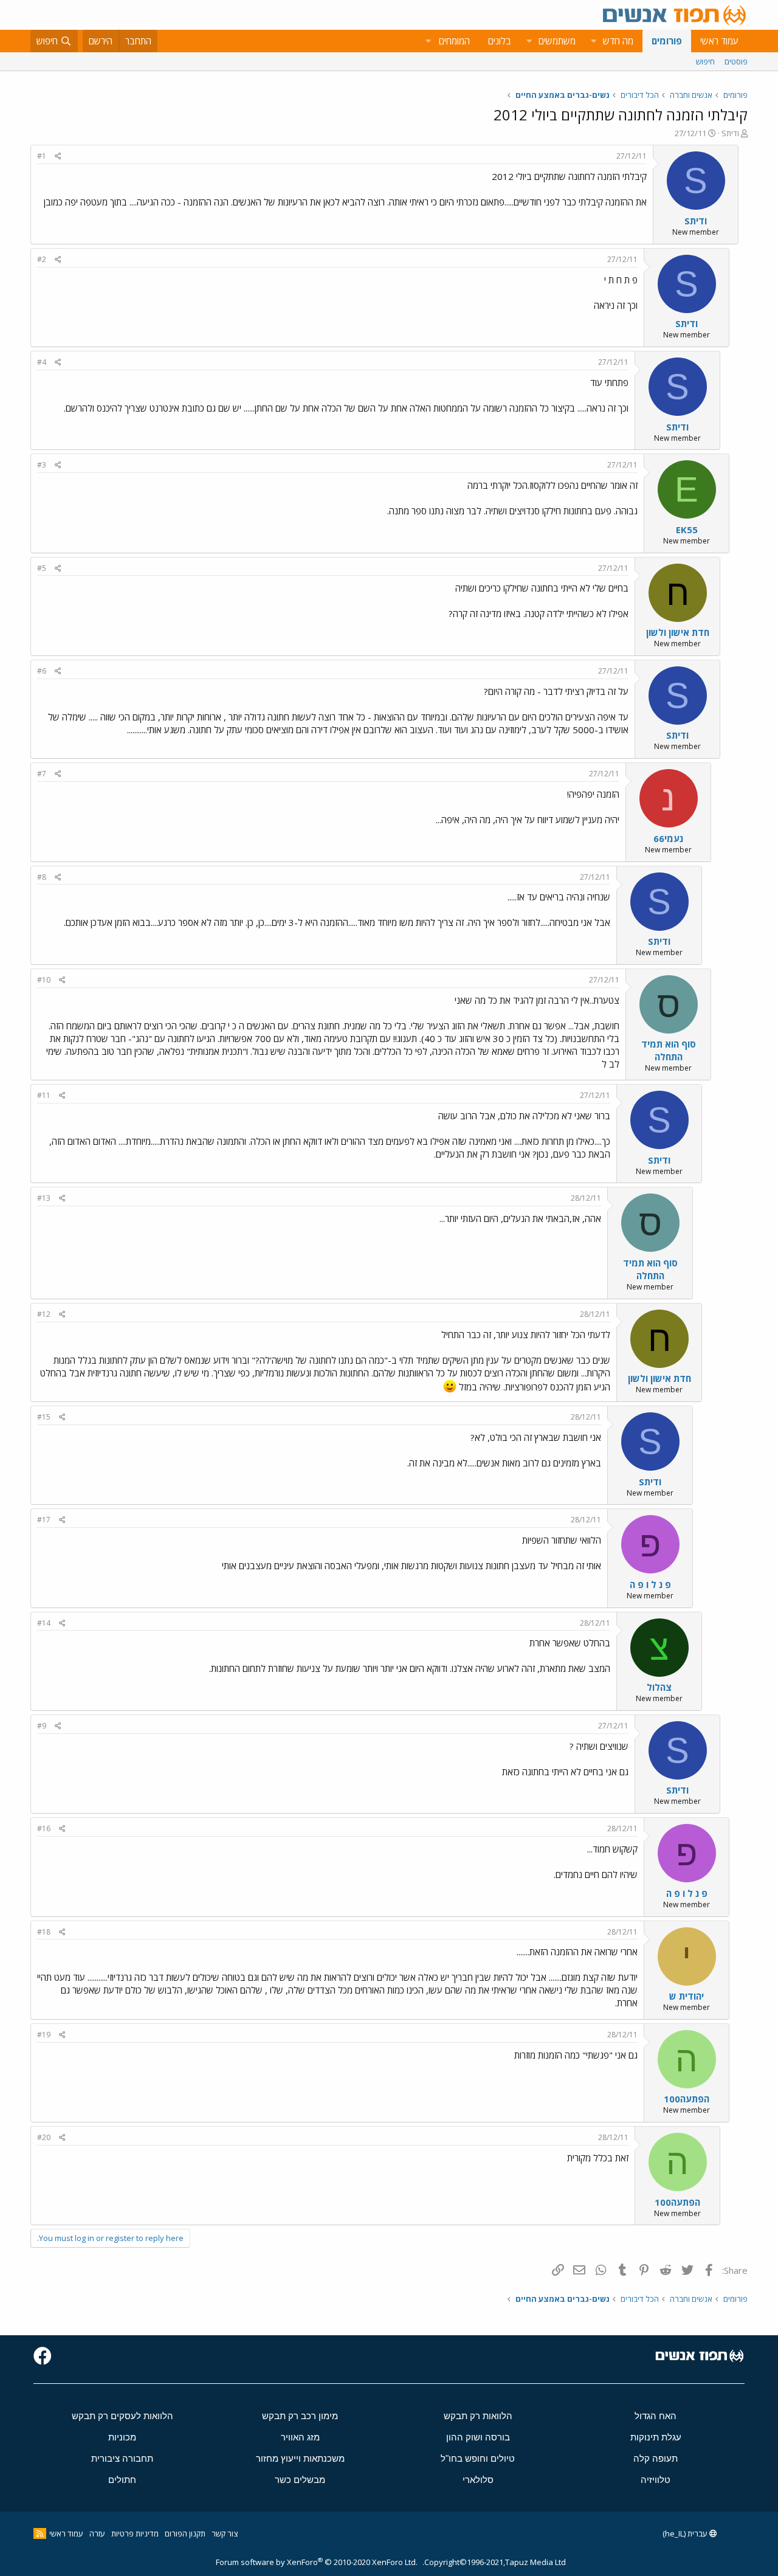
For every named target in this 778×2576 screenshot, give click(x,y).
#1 (42, 156)
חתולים (122, 2480)
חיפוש (705, 61)
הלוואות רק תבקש (478, 2416)
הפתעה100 (687, 2099)
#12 (44, 1314)
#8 (42, 877)
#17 (44, 1520)
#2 (42, 259)
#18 (44, 1932)
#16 (44, 1828)
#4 (42, 362)
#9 (42, 1726)
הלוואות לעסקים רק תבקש (122, 2416)
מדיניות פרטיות (135, 2533)
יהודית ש (687, 1996)
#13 (44, 1198)
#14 (44, 1623)
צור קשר (225, 2533)
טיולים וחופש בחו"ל (478, 2458)
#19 (44, 2035)
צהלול (659, 1687)
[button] (593, 41)
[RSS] (40, 2533)
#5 (42, 568)
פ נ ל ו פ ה (650, 1584)
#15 (44, 1417)
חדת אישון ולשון (678, 632)
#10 (44, 980)
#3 (42, 465)
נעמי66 (668, 838)
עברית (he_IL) (686, 2533)
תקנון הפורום (185, 2533)
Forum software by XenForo (317, 2562)
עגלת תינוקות (656, 2437)
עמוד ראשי (719, 41)
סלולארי (478, 2480)
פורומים (667, 41)
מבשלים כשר (300, 2480)
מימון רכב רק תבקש (300, 2416)
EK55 (687, 530)
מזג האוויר (300, 2437)
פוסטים (736, 61)
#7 (42, 774)
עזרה (97, 2533)
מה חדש (618, 41)
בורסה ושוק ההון (478, 2437)
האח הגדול (656, 2416)
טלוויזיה (656, 2480)
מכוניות (122, 2437)
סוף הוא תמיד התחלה (669, 1050)
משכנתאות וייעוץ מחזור (300, 2458)
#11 (44, 1095)
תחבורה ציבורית (122, 2458)
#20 (44, 2137)
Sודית (730, 133)
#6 (42, 671)
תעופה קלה (656, 2458)
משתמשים (557, 41)
